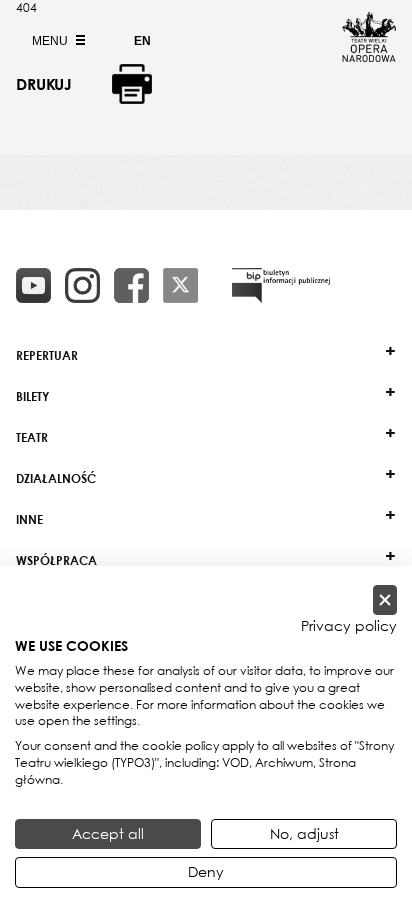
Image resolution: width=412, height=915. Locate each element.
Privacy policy (349, 626)
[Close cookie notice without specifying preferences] (385, 600)
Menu (51, 41)
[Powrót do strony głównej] (369, 56)
